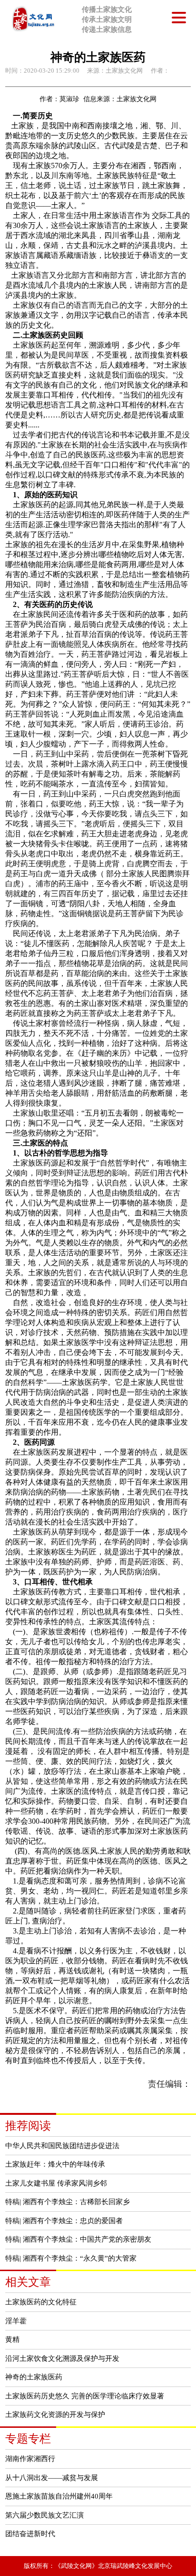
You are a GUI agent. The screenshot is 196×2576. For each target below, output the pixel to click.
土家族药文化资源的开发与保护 (55, 2414)
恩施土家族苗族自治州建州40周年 (59, 2496)
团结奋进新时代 (30, 2533)
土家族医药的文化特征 (41, 2302)
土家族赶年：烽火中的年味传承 (55, 2164)
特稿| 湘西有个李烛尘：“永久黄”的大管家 (71, 2258)
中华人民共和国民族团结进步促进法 (62, 2145)
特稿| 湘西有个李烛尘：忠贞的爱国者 (64, 2221)
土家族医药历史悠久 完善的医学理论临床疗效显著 (85, 2396)
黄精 (12, 2339)
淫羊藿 (16, 2321)
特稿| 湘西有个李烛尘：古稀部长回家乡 (68, 2202)
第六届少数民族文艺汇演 (44, 2515)
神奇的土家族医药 (34, 2377)
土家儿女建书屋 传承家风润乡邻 (56, 2183)
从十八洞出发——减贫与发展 (52, 2477)
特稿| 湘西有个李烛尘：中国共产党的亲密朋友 (78, 2239)
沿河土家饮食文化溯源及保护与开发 (62, 2358)
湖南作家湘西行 (30, 2458)
